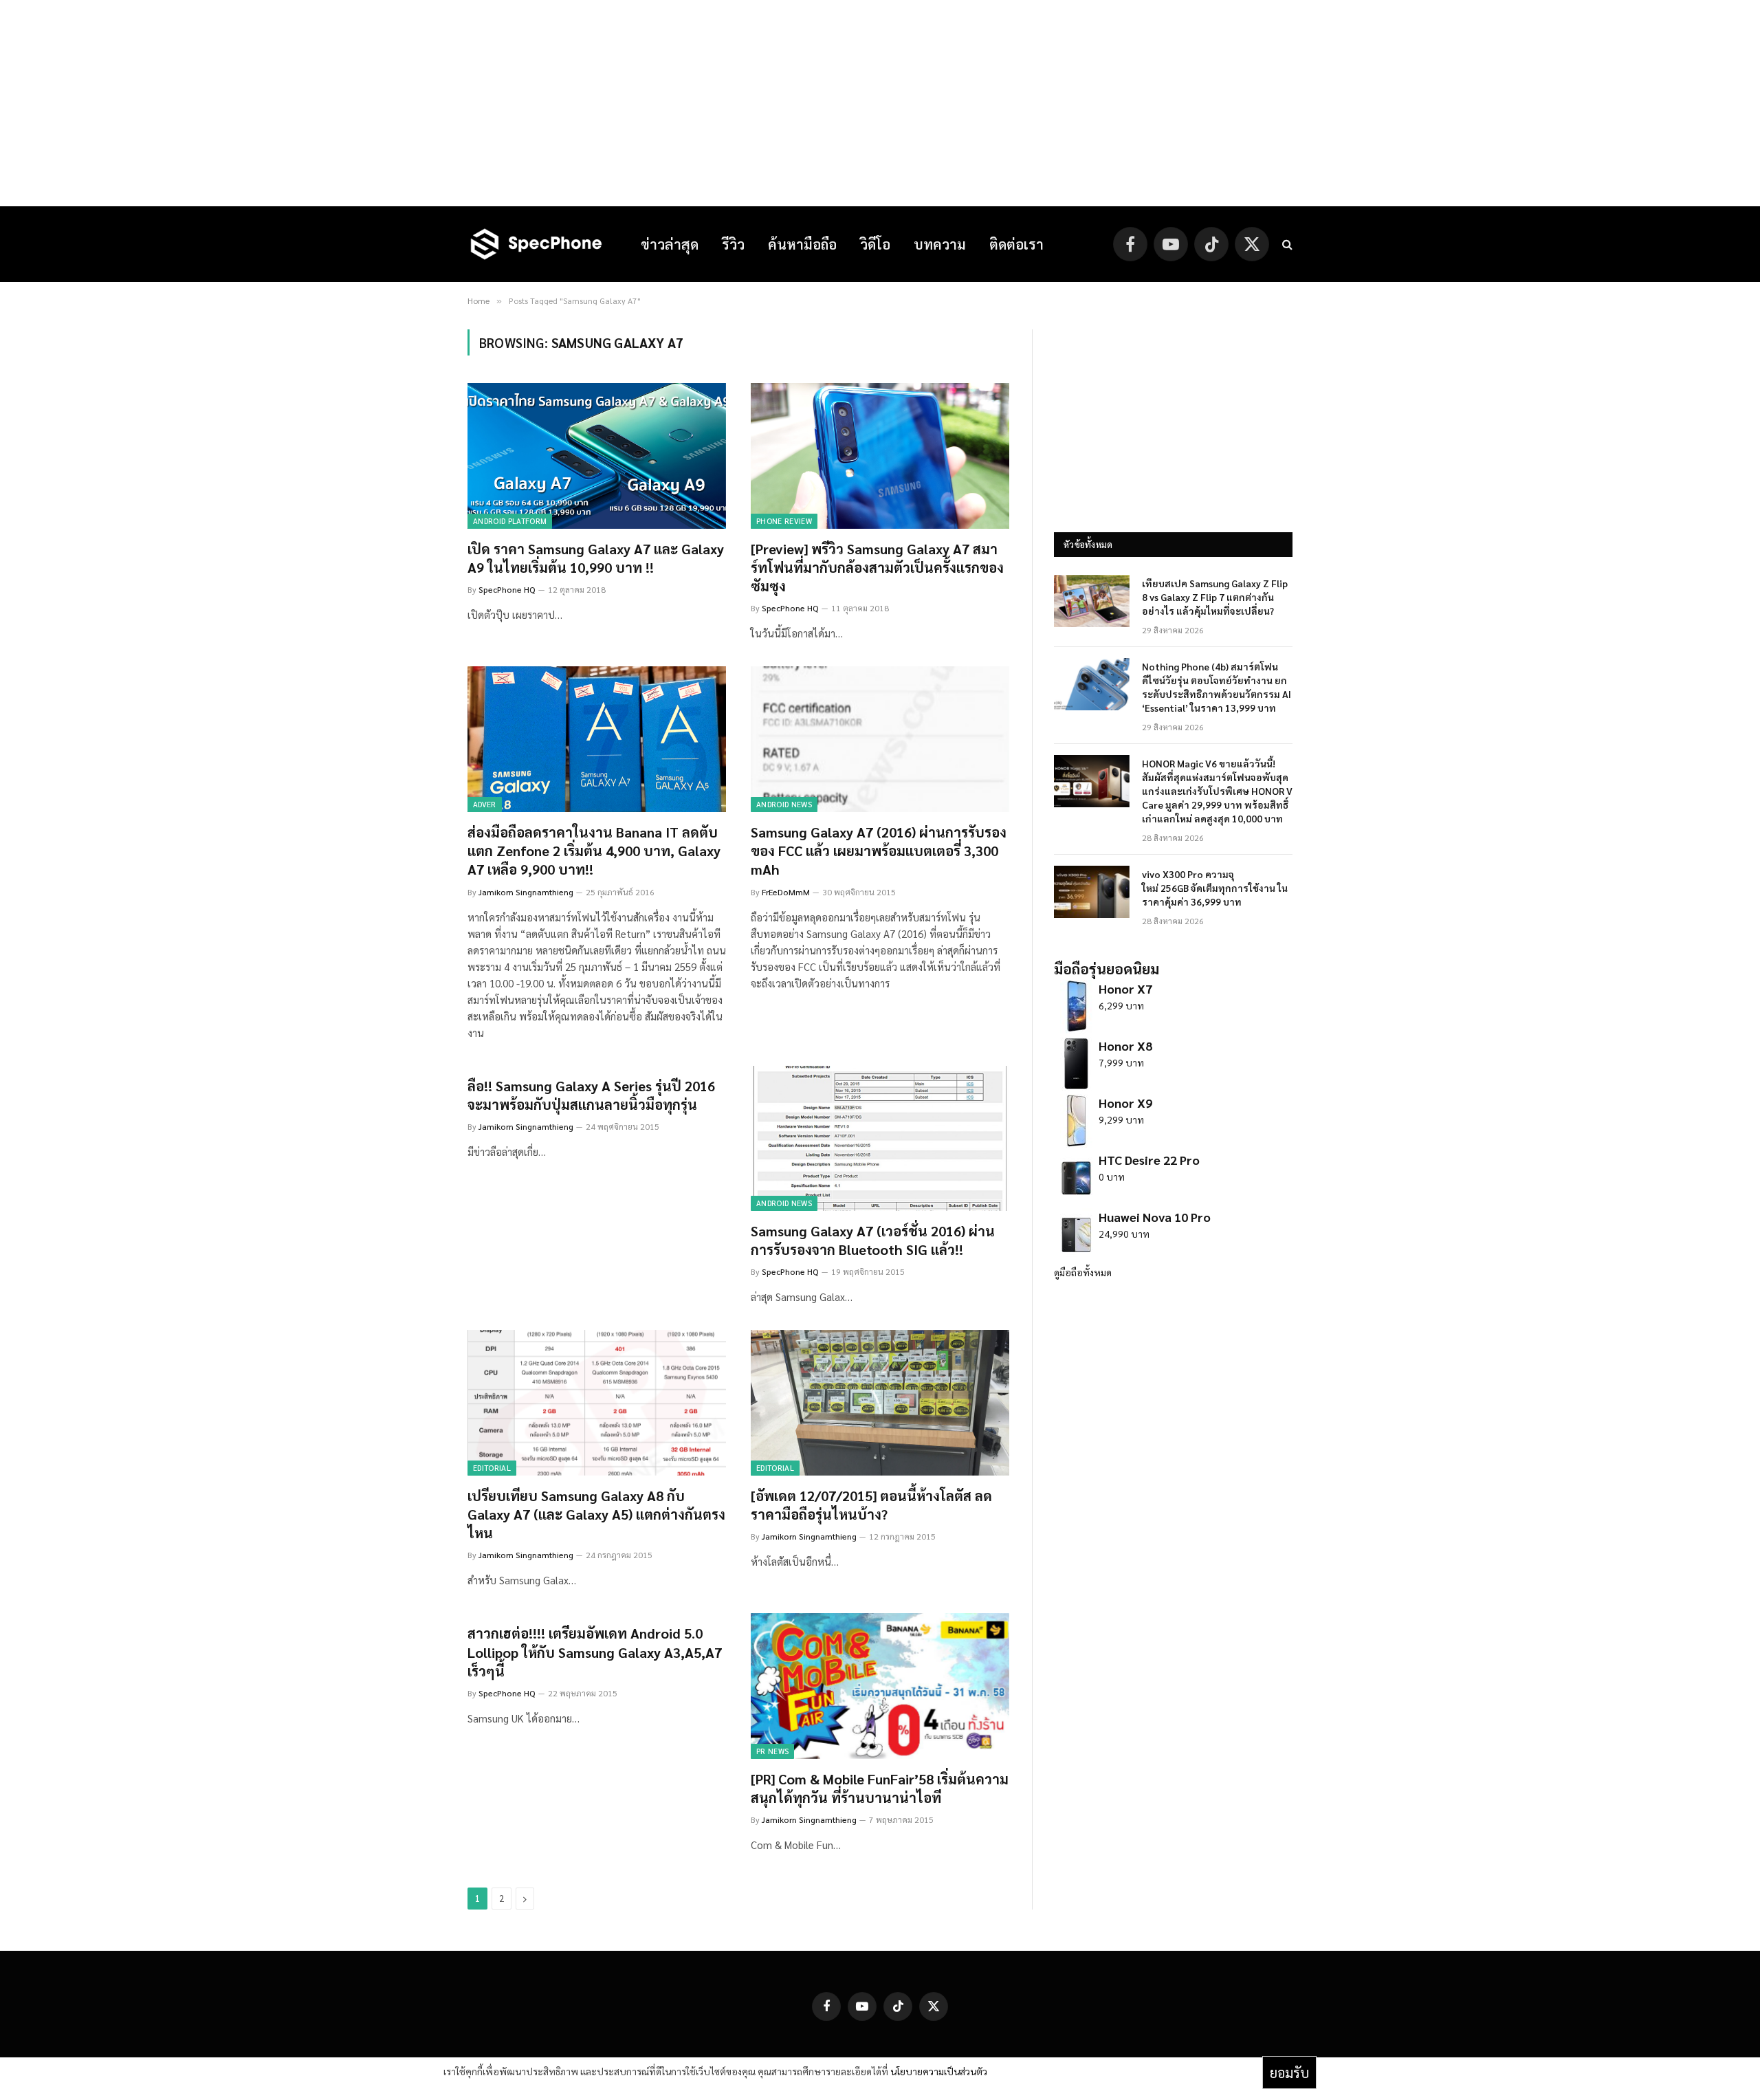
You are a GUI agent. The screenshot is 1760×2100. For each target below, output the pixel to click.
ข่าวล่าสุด (670, 244)
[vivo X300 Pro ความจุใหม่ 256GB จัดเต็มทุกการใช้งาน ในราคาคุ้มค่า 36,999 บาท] (1092, 892)
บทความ (940, 244)
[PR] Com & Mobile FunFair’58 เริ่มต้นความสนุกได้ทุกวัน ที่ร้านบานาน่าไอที (880, 1788)
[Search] (1286, 244)
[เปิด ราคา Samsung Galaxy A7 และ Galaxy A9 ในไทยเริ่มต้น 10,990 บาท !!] (597, 456)
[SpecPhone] (536, 244)
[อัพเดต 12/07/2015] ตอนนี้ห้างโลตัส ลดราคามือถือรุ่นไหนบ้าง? (871, 1505)
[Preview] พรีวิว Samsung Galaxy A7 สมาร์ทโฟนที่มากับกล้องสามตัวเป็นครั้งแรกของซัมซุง (877, 567)
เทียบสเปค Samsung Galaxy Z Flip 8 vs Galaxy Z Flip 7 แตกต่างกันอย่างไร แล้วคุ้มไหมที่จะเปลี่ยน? (1215, 597)
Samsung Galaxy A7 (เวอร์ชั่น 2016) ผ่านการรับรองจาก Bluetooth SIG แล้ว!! (873, 1240)
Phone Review (784, 521)
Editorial (492, 1468)
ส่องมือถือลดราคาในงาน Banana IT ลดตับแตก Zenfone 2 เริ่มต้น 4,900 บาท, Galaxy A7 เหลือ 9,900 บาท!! (594, 851)
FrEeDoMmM (786, 892)
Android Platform (510, 521)
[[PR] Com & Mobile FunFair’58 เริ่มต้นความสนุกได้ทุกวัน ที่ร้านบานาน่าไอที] (880, 1686)
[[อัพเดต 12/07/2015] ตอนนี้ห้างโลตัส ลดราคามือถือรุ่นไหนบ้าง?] (880, 1403)
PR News (772, 1751)
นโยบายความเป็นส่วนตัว (939, 2071)
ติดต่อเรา (1016, 244)
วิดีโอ (875, 244)
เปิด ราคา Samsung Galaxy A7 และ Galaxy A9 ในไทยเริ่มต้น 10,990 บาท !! (596, 558)
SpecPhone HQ (507, 589)
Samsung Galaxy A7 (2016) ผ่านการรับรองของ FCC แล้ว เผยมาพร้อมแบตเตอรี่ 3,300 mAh (879, 851)
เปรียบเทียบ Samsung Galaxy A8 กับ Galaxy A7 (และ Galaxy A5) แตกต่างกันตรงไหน (596, 1514)
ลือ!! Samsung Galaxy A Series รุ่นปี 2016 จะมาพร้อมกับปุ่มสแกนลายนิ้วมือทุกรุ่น (591, 1095)
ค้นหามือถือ (802, 244)
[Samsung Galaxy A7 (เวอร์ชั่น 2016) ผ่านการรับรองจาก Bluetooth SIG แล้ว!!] (880, 1139)
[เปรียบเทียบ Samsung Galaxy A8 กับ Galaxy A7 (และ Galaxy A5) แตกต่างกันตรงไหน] (597, 1403)
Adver (485, 804)
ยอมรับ (1289, 2072)
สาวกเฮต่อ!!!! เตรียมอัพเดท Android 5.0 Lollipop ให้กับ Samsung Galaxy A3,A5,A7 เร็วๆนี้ (595, 1652)
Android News (784, 804)
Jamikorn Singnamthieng (526, 892)
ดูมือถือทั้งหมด (1083, 1272)
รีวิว (733, 244)
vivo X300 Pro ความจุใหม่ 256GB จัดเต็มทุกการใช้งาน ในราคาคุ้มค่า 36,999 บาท (1215, 888)
